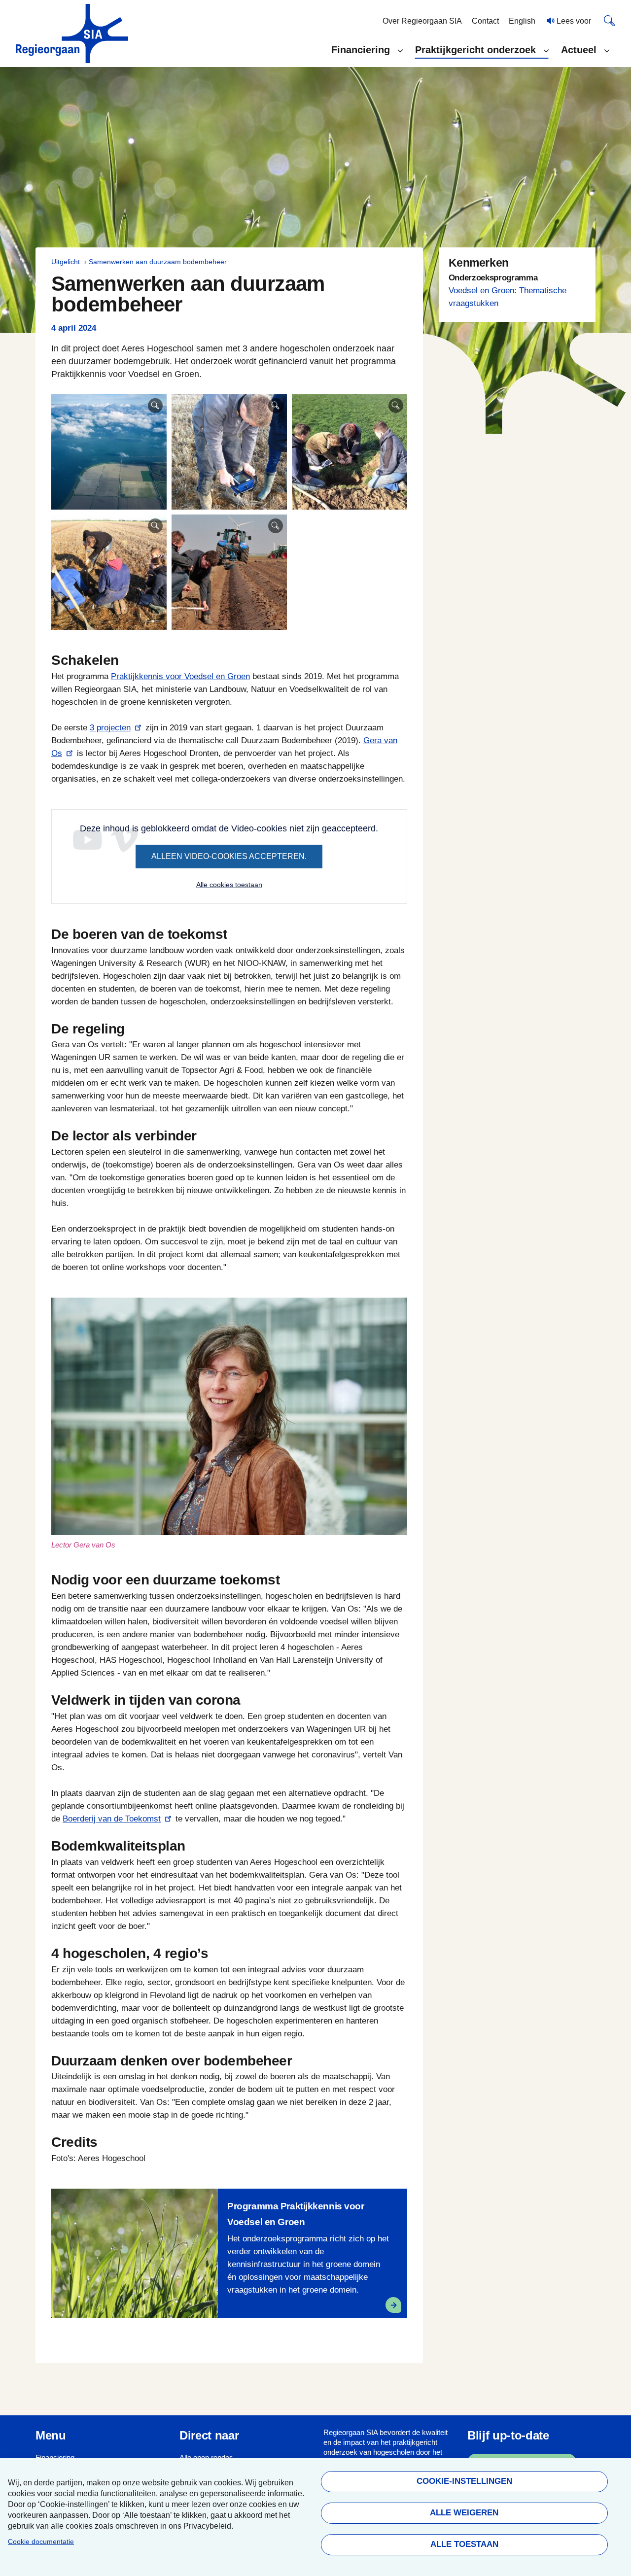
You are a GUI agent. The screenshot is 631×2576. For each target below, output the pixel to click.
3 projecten (110, 728)
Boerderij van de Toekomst (112, 1819)
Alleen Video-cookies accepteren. (229, 856)
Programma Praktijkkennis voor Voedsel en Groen (296, 2214)
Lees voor (573, 21)
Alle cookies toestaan (229, 885)
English (522, 21)
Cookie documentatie (41, 2542)
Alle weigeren (464, 2513)
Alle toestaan (464, 2544)
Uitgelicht (66, 262)
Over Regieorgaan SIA (422, 21)
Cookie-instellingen (464, 2481)
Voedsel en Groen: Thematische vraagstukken (508, 297)
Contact (485, 21)
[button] (367, 50)
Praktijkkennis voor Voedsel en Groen (180, 676)
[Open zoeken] (609, 20)
